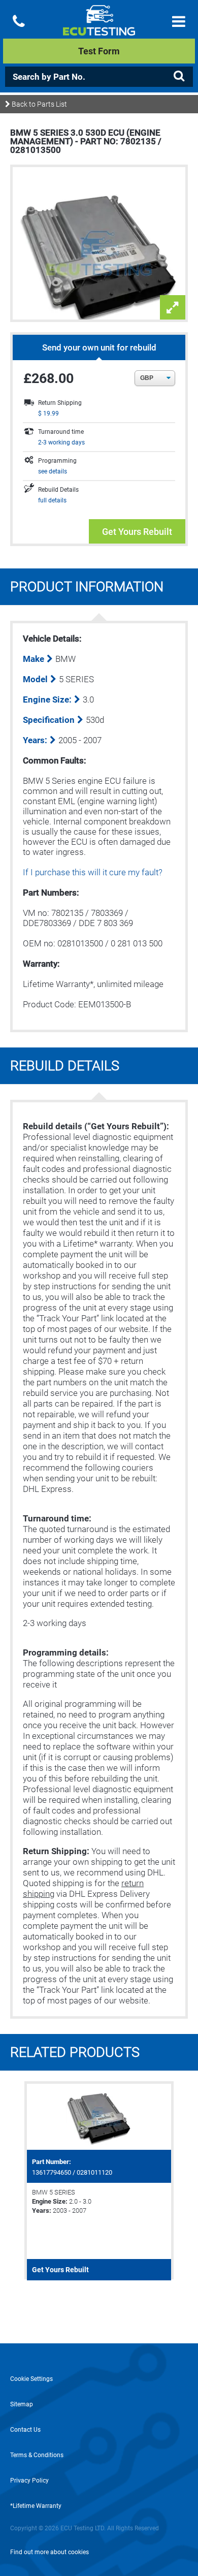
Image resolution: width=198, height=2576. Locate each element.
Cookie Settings (31, 2379)
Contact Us (25, 2430)
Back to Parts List (39, 104)
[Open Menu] (179, 22)
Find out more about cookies (49, 2552)
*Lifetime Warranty (36, 2506)
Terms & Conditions (37, 2455)
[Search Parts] (179, 76)
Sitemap (22, 2404)
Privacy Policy (29, 2480)
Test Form (99, 51)
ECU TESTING (99, 28)
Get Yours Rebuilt (137, 532)
